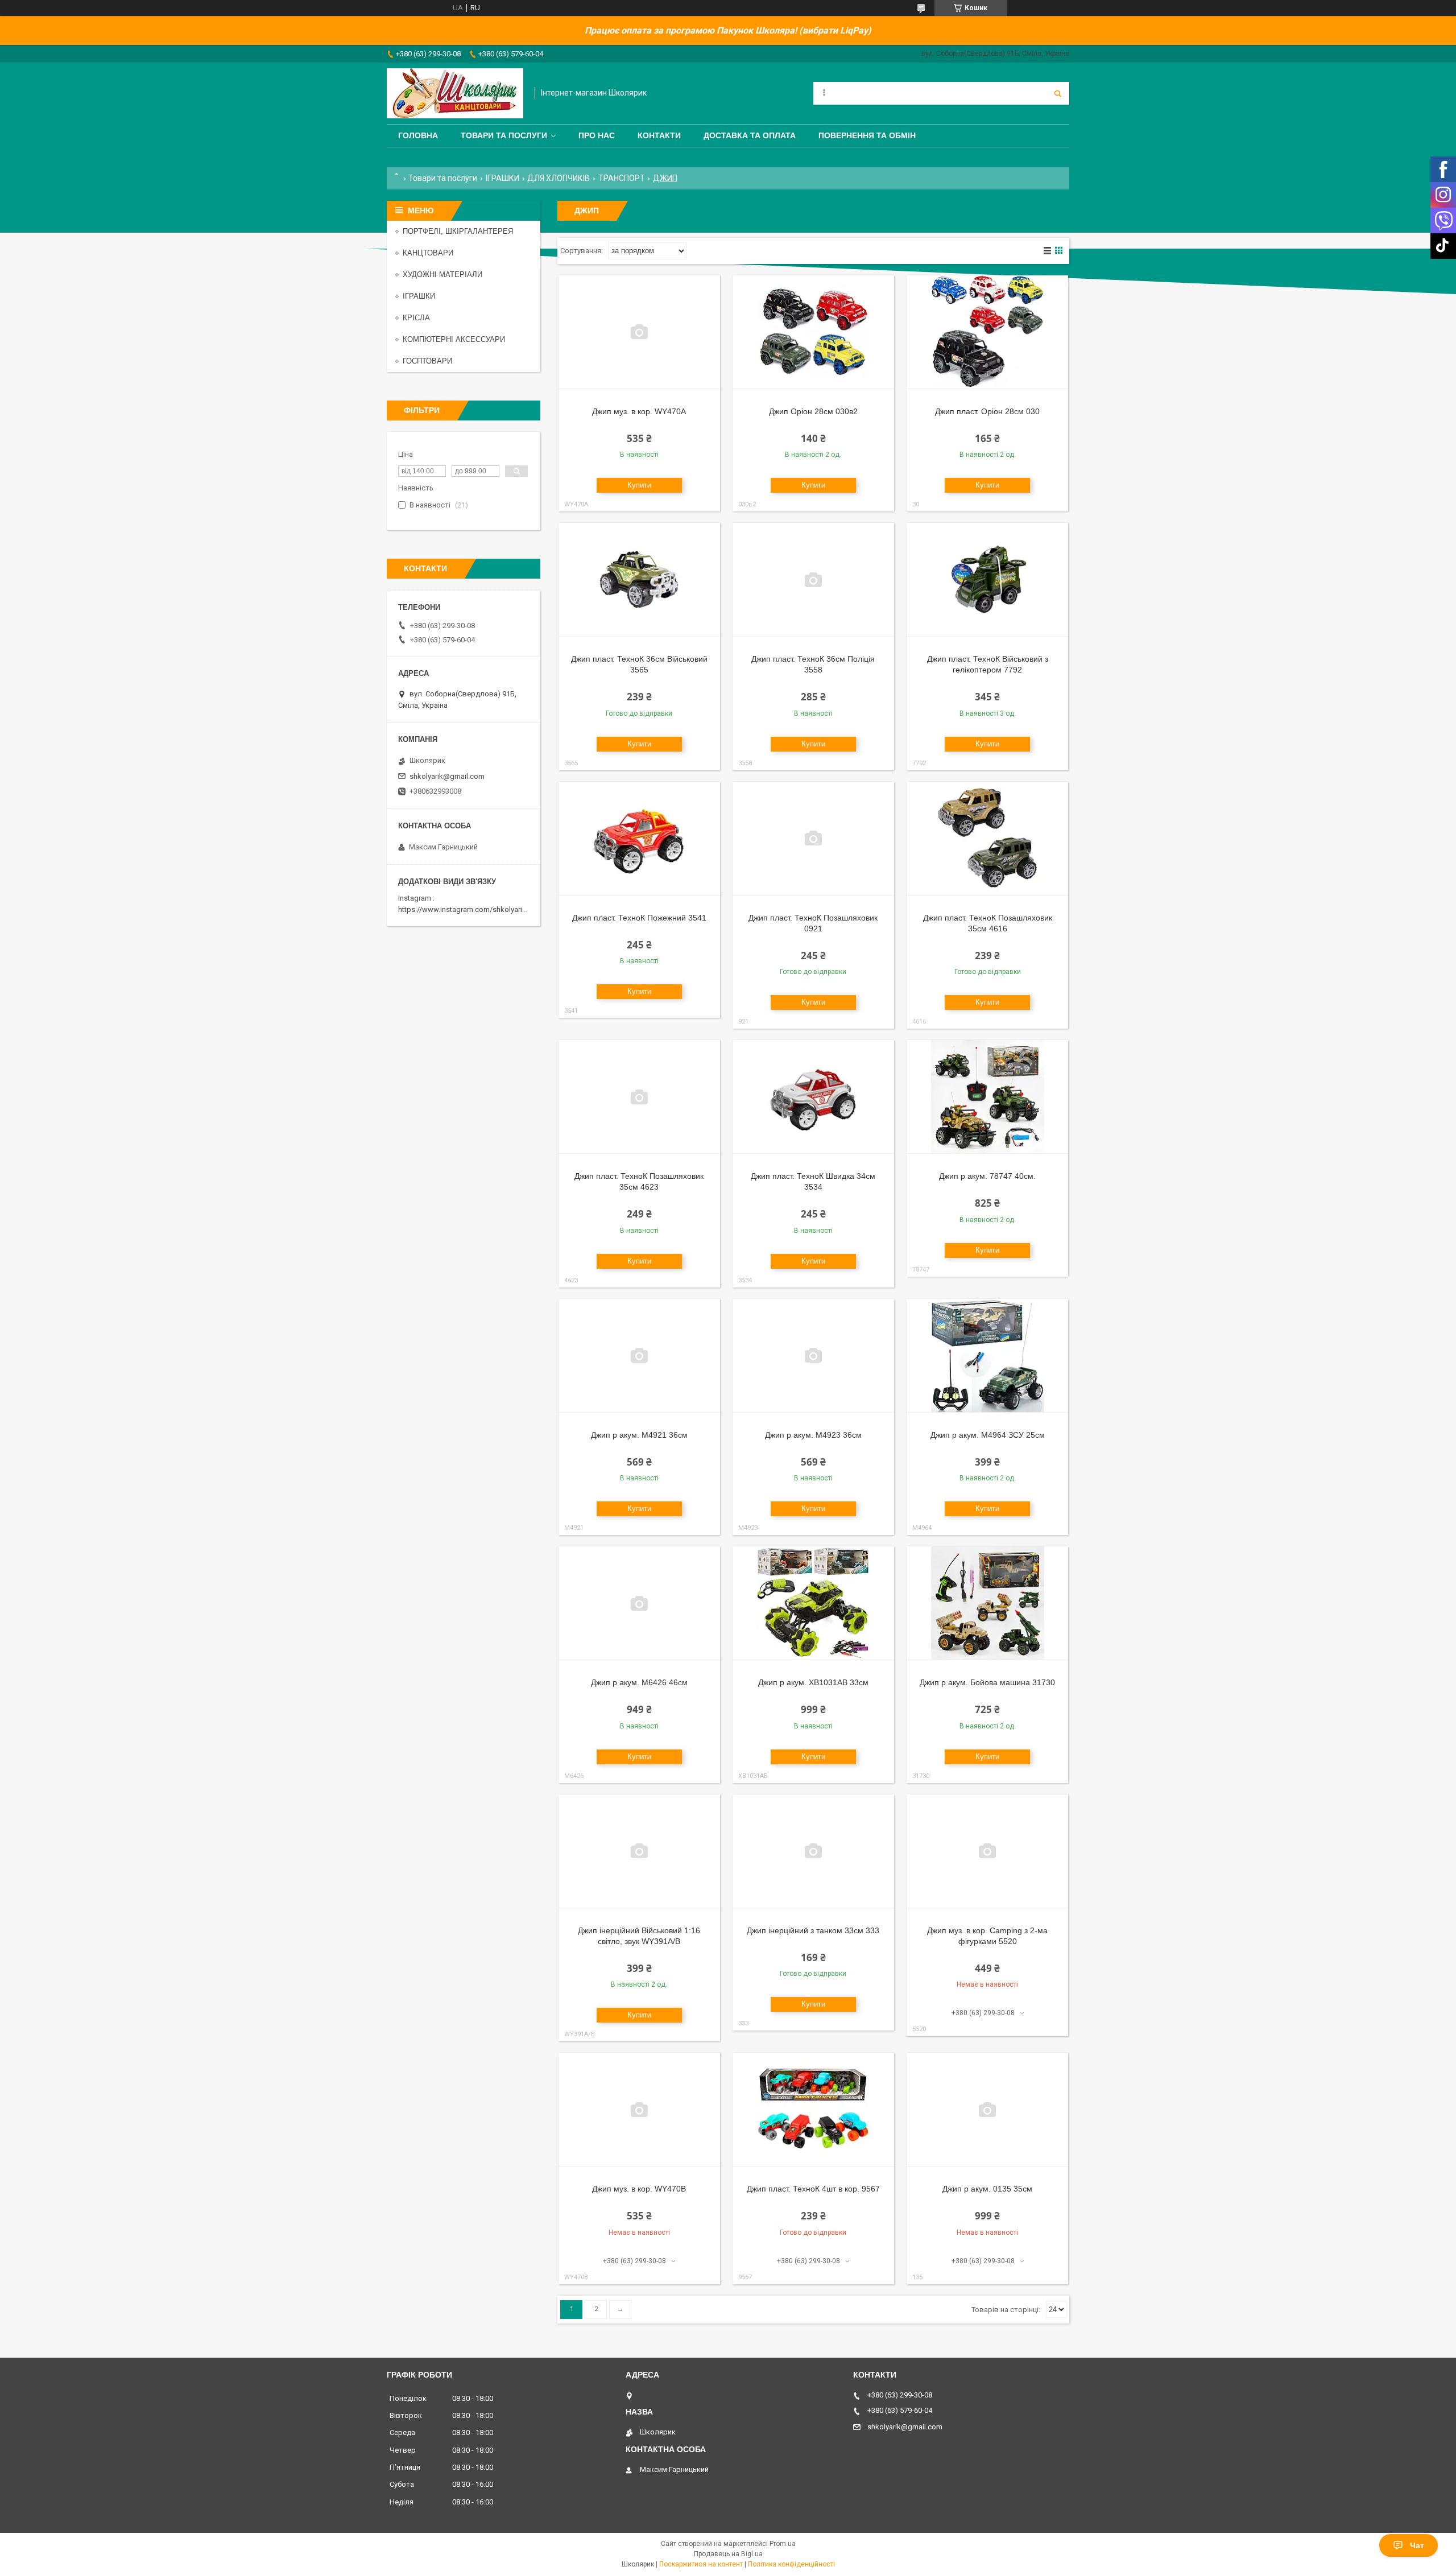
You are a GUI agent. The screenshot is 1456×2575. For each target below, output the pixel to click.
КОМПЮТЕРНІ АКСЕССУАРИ (454, 339)
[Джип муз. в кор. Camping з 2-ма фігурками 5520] (987, 1851)
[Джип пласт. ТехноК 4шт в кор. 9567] (813, 2110)
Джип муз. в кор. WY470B (639, 2189)
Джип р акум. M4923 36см (813, 1435)
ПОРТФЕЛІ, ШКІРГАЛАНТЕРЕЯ (458, 231)
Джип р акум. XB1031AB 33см (813, 1682)
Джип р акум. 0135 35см (987, 2189)
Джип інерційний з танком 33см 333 (813, 1930)
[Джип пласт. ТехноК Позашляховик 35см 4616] (987, 839)
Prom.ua (783, 2544)
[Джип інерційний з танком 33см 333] (813, 1851)
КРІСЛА (416, 318)
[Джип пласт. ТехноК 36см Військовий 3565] (639, 580)
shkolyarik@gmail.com (447, 776)
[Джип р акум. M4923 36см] (813, 1356)
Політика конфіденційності (791, 2564)
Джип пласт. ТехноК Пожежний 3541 (639, 918)
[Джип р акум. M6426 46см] (639, 1603)
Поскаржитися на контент (701, 2564)
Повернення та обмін (867, 135)
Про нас (597, 135)
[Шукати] (1058, 93)
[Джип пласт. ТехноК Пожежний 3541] (639, 839)
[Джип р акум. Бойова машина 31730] (987, 1603)
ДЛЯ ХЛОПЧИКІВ (559, 178)
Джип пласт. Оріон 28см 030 (987, 411)
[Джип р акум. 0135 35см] (987, 2110)
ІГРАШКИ (502, 178)
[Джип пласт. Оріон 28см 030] (987, 332)
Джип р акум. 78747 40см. (987, 1176)
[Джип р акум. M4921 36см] (639, 1356)
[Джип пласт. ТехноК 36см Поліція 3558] (813, 580)
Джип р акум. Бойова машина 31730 (987, 1682)
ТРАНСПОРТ (622, 178)
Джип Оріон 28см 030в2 (813, 411)
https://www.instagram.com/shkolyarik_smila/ (474, 909)
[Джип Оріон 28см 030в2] (813, 332)
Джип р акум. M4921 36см (639, 1435)
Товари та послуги (504, 135)
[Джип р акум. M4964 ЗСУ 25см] (987, 1356)
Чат (1417, 2545)
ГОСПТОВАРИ (427, 361)
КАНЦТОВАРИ (428, 253)
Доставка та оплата (750, 135)
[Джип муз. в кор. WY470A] (639, 332)
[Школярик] (455, 93)
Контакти (659, 135)
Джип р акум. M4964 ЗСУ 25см (988, 1435)
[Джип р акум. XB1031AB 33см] (813, 1603)
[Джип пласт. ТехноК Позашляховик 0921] (813, 839)
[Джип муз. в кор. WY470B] (639, 2110)
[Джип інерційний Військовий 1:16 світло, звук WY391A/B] (639, 1851)
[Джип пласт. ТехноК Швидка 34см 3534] (813, 1097)
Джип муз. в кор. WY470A (639, 411)
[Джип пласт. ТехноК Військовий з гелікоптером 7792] (987, 580)
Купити (639, 485)
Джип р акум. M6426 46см (639, 1682)
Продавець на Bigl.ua (728, 2554)
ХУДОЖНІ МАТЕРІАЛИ (442, 275)
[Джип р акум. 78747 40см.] (987, 1097)
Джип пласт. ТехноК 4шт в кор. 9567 (813, 2189)
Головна (418, 135)
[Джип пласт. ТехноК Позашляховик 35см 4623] (639, 1097)
